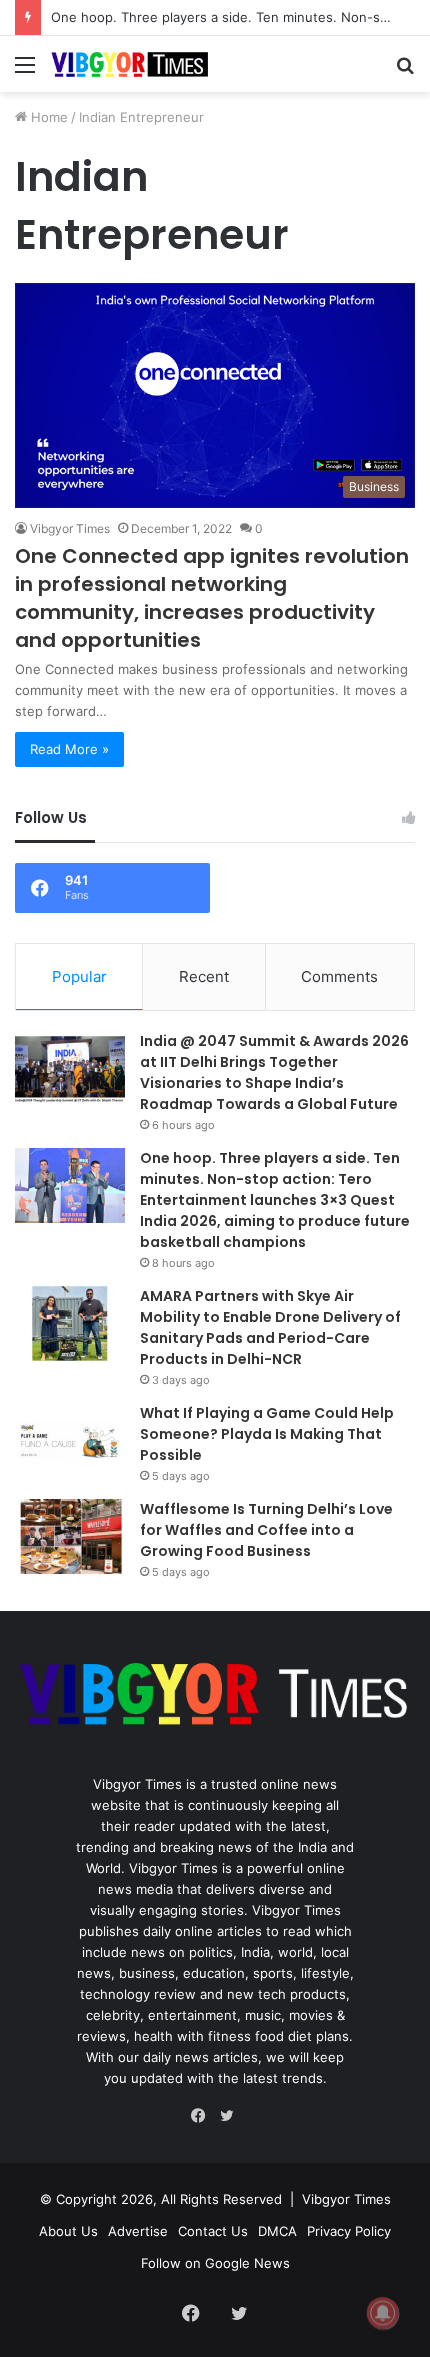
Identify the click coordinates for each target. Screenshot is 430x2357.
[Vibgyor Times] (130, 64)
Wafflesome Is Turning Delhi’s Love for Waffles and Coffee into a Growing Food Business (266, 1530)
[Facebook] (203, 2116)
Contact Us (213, 2231)
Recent (204, 976)
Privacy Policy (349, 2231)
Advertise (138, 2231)
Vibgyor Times (70, 528)
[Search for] (405, 71)
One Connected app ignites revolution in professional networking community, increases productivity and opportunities (212, 598)
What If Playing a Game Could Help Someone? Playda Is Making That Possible (267, 1434)
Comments (339, 976)
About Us (68, 2231)
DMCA (277, 2231)
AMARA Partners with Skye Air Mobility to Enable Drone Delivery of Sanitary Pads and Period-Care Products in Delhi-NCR (270, 1327)
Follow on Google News (215, 2263)
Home (47, 117)
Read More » (69, 749)
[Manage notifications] (383, 2313)
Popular (79, 976)
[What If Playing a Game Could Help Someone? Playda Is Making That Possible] (70, 1440)
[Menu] (25, 71)
